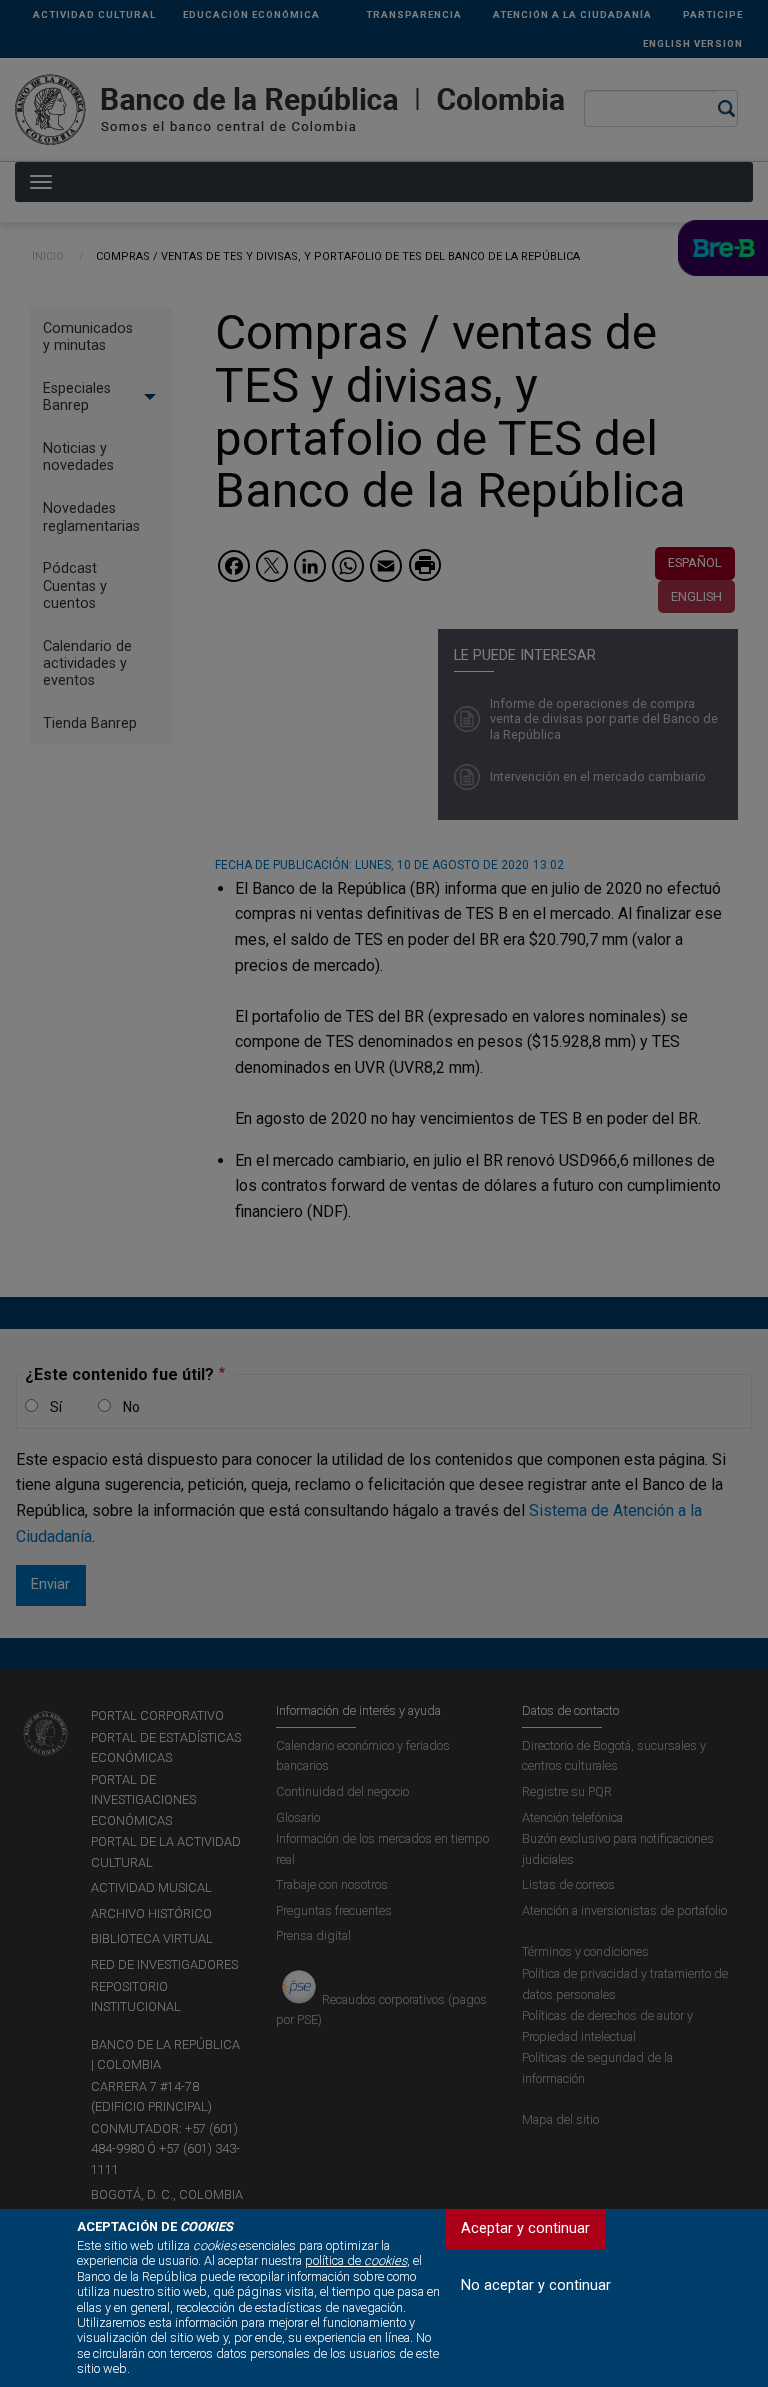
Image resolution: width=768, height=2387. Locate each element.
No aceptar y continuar (536, 2285)
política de (356, 2260)
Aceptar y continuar (525, 2228)
